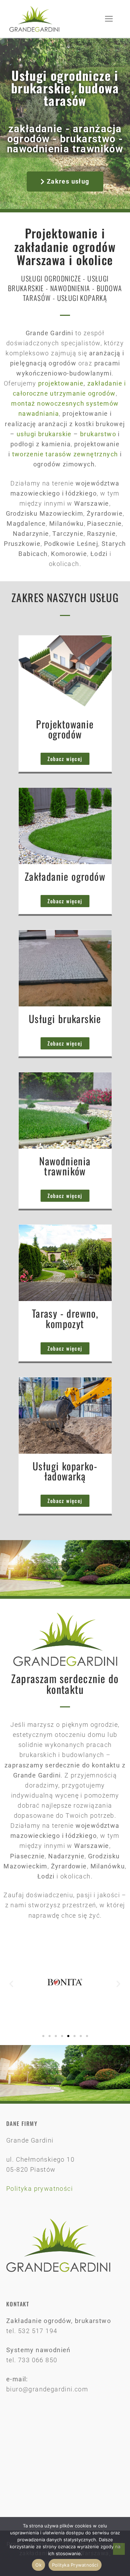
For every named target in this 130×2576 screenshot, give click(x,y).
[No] (119, 2549)
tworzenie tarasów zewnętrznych (65, 454)
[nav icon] (109, 19)
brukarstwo (98, 434)
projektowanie (61, 383)
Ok (38, 2565)
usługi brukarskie (44, 434)
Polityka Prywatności (75, 2565)
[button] (11, 1984)
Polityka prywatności (40, 2189)
